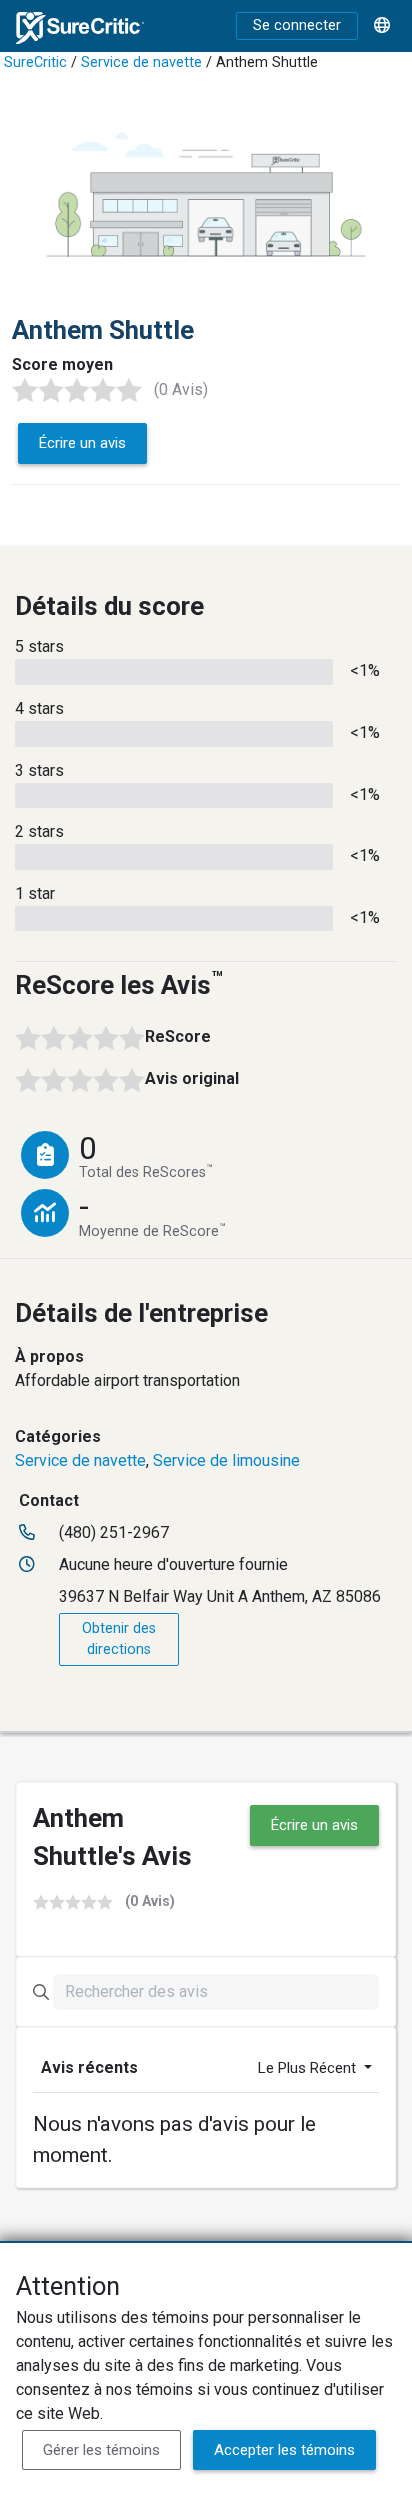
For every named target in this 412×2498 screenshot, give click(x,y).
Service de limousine (226, 1460)
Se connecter (297, 25)
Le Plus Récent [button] (309, 2068)
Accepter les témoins (284, 2450)
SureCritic (35, 62)
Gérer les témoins (101, 2450)
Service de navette (141, 62)
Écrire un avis (82, 443)
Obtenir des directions (119, 1639)
